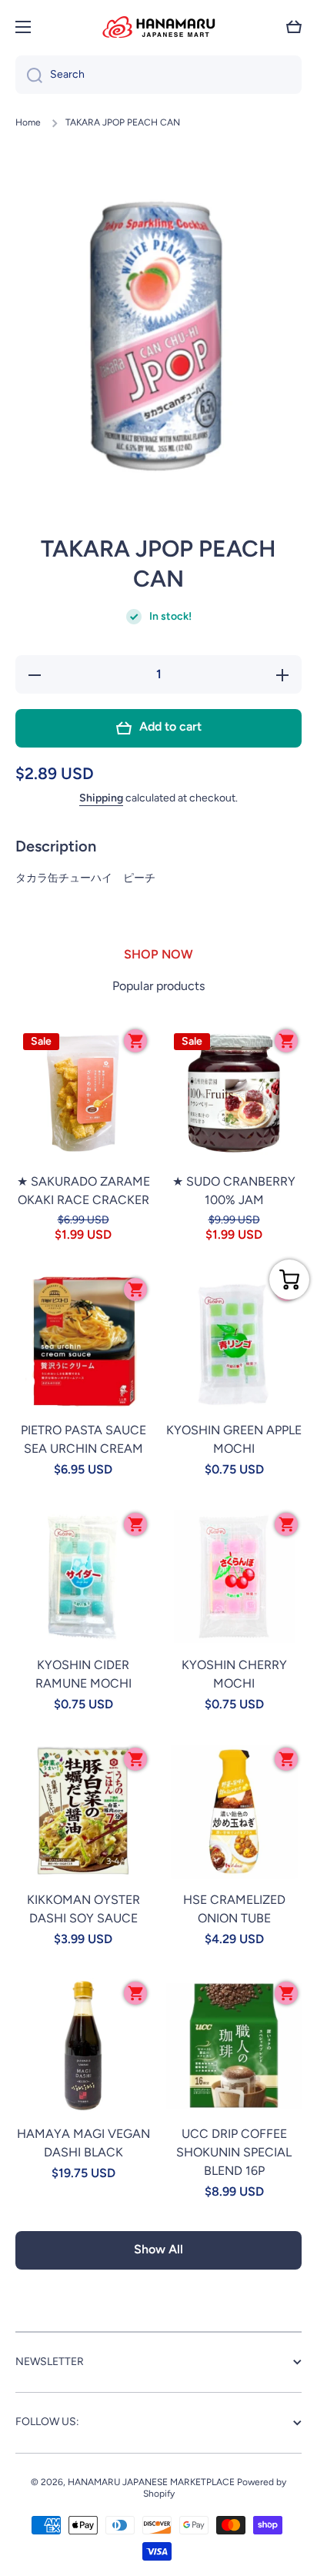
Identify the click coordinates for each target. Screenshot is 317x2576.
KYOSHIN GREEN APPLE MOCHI (234, 1439)
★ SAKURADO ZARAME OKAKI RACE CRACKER (83, 1191)
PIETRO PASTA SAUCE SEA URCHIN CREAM (83, 1439)
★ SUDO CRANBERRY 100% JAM (234, 1191)
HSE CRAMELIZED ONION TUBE (234, 1909)
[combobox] (158, 75)
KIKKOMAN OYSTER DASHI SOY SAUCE (83, 1909)
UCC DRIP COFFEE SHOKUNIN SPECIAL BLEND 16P (234, 2152)
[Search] (29, 75)
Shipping (101, 798)
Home (28, 122)
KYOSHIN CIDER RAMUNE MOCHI (83, 1674)
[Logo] (158, 27)
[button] (294, 27)
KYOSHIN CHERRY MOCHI (234, 1674)
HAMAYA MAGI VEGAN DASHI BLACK (83, 2143)
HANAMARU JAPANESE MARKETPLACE (151, 2482)
